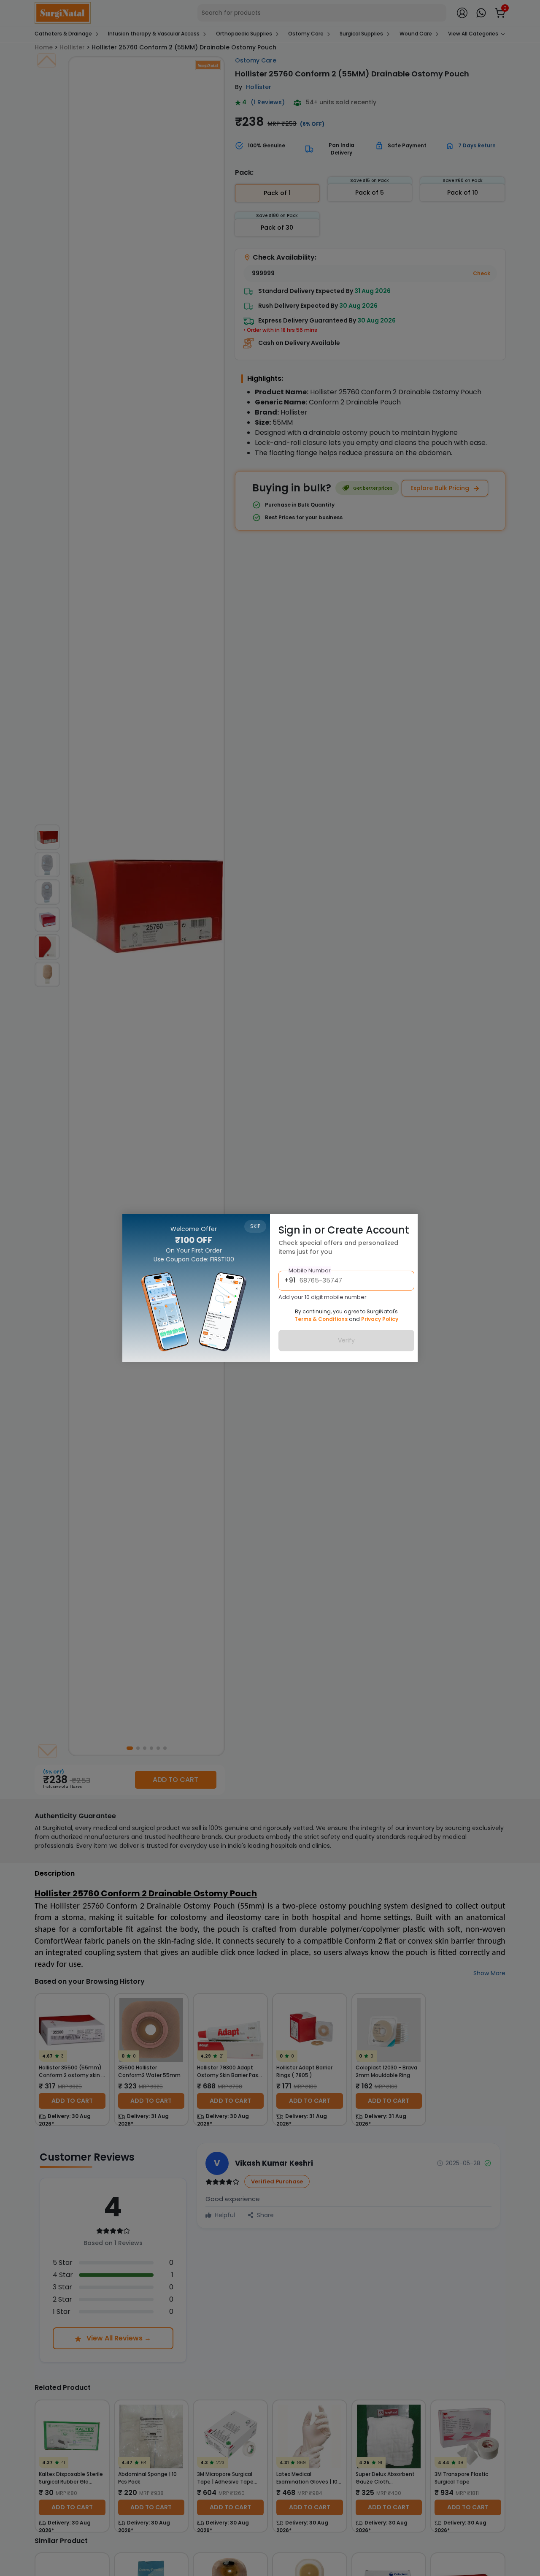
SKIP (255, 1226)
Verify (346, 1341)
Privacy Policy (380, 1319)
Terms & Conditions (321, 1319)
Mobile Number (310, 1271)
